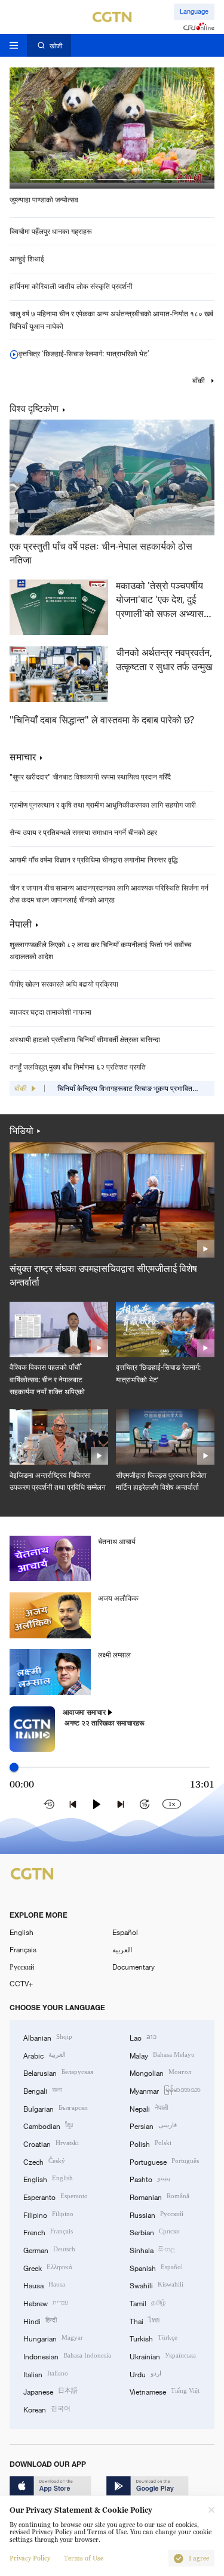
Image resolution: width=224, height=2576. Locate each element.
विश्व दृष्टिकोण (34, 409)
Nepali (149, 2108)
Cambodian (48, 2125)
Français (23, 1949)
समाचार (23, 757)
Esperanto (56, 2196)
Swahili (157, 2284)
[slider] (14, 1768)
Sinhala (152, 2249)
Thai (145, 2320)
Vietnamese (165, 2391)
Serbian (155, 2231)
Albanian (48, 2037)
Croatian (51, 2143)
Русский (22, 1967)
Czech (44, 2161)
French (48, 2231)
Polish (151, 2143)
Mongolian (160, 2072)
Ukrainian (163, 2355)
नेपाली (21, 924)
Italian (46, 2373)
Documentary (134, 1967)
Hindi (40, 2320)
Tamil (148, 2302)
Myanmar (165, 2090)
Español (125, 1932)
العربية (122, 1949)
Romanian (159, 2196)
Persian (153, 2125)
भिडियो (22, 1130)
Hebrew (46, 2302)
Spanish (156, 2267)
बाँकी (200, 381)
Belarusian (58, 2072)
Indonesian (67, 2355)
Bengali (43, 2090)
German (49, 2249)
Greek (48, 2267)
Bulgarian (56, 2108)
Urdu (145, 2373)
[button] (45, 180)
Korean (47, 2409)
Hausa (44, 2284)
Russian (157, 2214)
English (22, 1932)
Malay (162, 2055)
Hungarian (53, 2338)
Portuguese (164, 2161)
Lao (143, 2037)
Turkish (154, 2338)
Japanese (50, 2391)
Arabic (45, 2055)
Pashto (150, 2178)
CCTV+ (21, 1983)
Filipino (48, 2214)
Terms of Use (84, 2558)
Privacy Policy (30, 2558)
